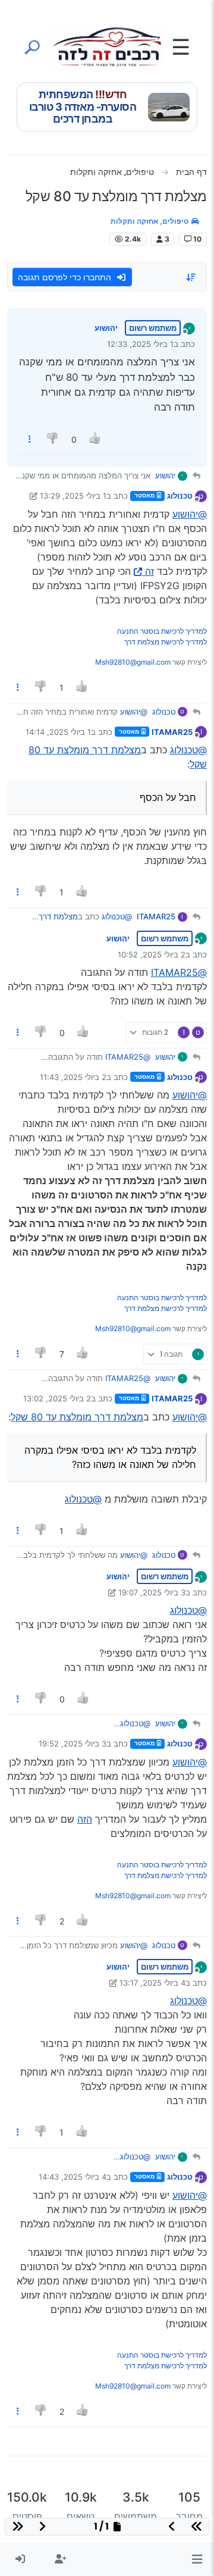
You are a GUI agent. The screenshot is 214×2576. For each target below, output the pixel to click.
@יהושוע (190, 514)
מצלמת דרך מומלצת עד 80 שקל (77, 1417)
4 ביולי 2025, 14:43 (73, 2177)
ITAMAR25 (172, 732)
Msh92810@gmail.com (133, 662)
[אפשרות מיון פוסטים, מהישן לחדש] (191, 277)
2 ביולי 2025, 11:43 (73, 1077)
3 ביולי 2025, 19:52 (73, 1744)
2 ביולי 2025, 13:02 (57, 1398)
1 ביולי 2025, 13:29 (73, 496)
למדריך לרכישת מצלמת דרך (166, 642)
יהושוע (106, 328)
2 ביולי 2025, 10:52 (152, 954)
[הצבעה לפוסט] (95, 439)
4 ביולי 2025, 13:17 (152, 1983)
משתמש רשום (153, 328)
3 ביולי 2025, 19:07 (152, 1592)
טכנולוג (180, 496)
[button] (197, 2559)
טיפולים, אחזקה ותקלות (150, 221)
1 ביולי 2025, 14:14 (58, 732)
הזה (85, 1819)
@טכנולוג (188, 750)
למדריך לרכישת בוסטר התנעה (162, 631)
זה (150, 571)
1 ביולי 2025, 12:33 (140, 344)
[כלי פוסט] (30, 439)
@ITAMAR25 (179, 972)
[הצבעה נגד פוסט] (53, 439)
